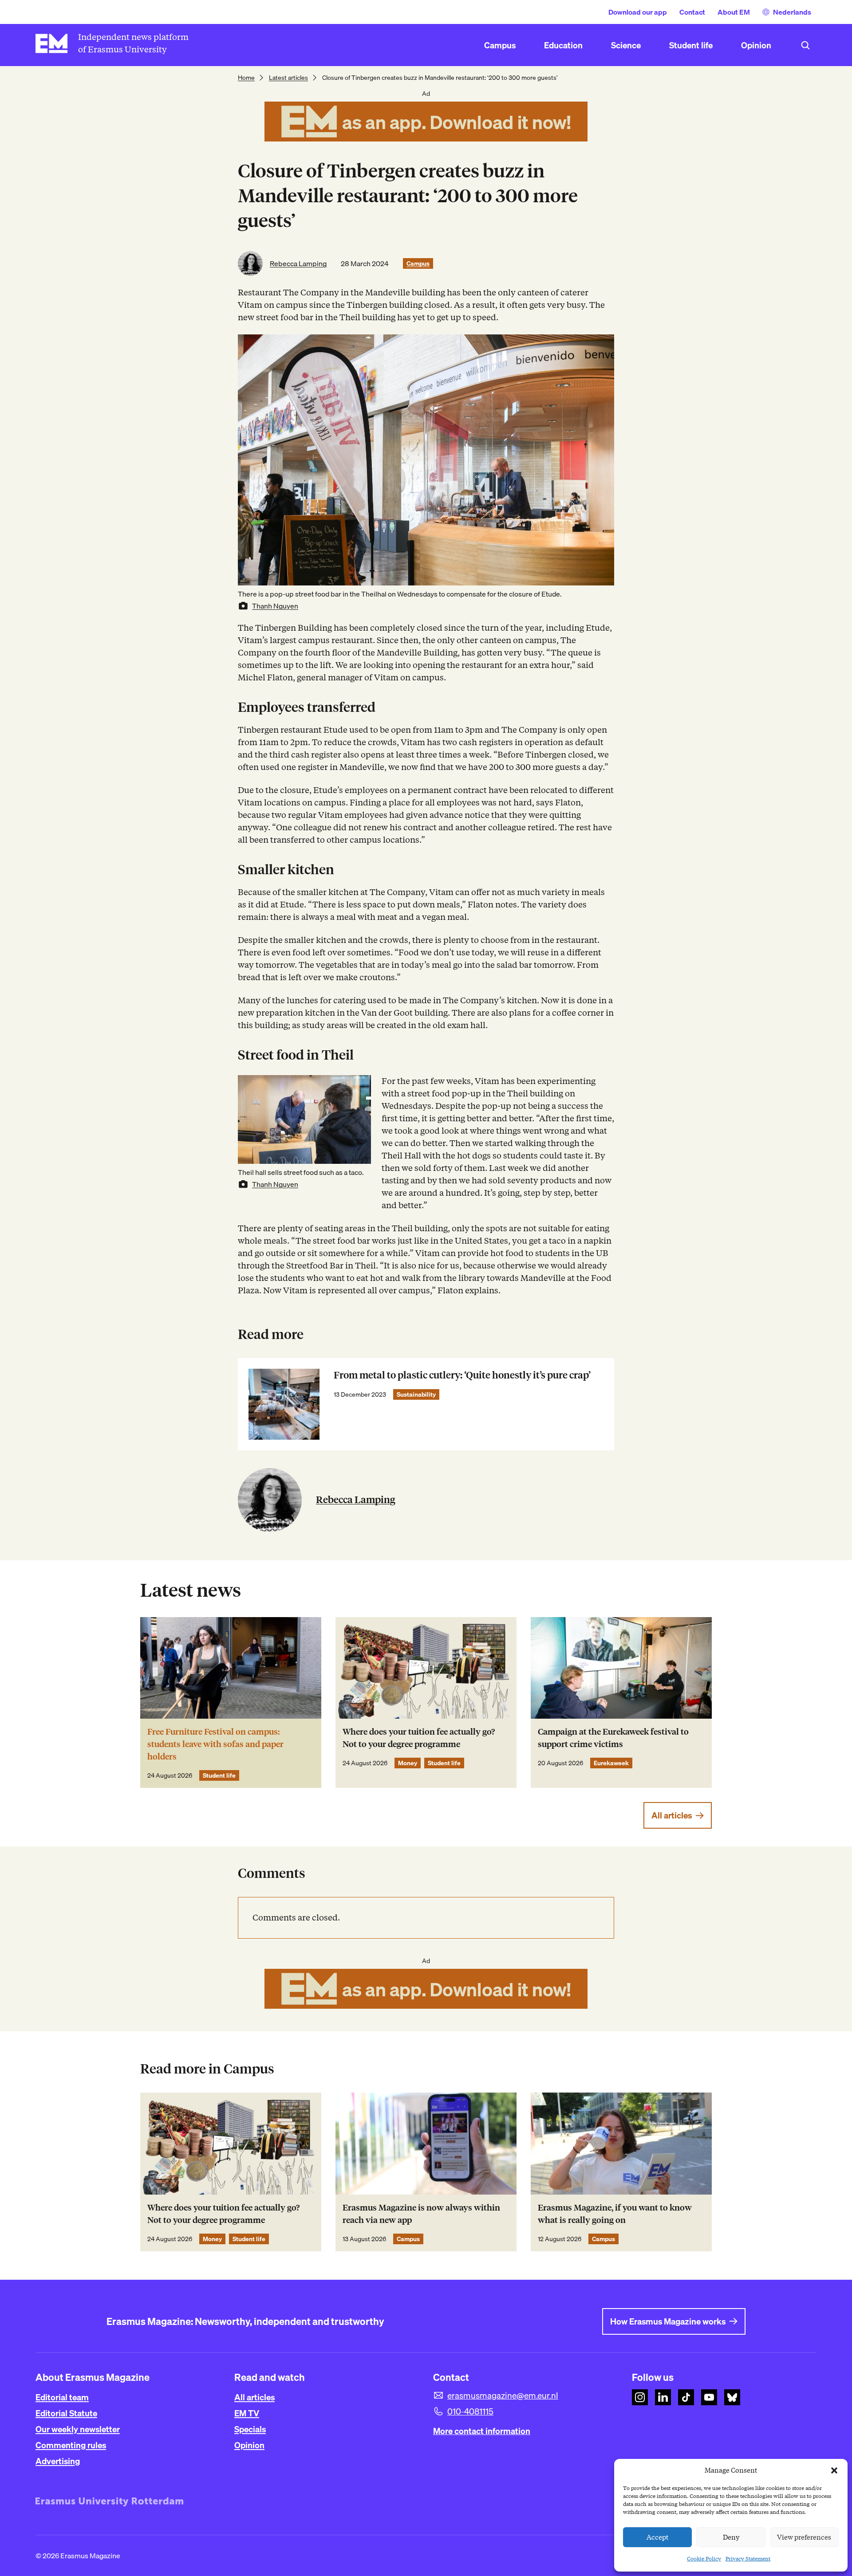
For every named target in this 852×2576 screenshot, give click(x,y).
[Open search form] (805, 45)
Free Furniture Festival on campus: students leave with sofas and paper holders (215, 1744)
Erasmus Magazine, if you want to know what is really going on (615, 2214)
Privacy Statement (748, 2558)
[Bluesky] (732, 2397)
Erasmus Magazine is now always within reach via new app (421, 2214)
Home (246, 78)
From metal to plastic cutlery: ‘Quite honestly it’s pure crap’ (462, 1375)
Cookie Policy (704, 2558)
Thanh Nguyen (275, 606)
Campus (418, 263)
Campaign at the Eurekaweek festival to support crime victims (613, 1738)
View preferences (804, 2537)
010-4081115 (470, 2411)
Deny (731, 2537)
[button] (834, 2470)
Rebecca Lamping (298, 263)
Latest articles (288, 78)
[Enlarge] (359, 1087)
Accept (658, 2537)
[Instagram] (640, 2397)
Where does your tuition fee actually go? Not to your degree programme (419, 1738)
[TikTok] (686, 2397)
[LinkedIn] (663, 2397)
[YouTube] (709, 2397)
